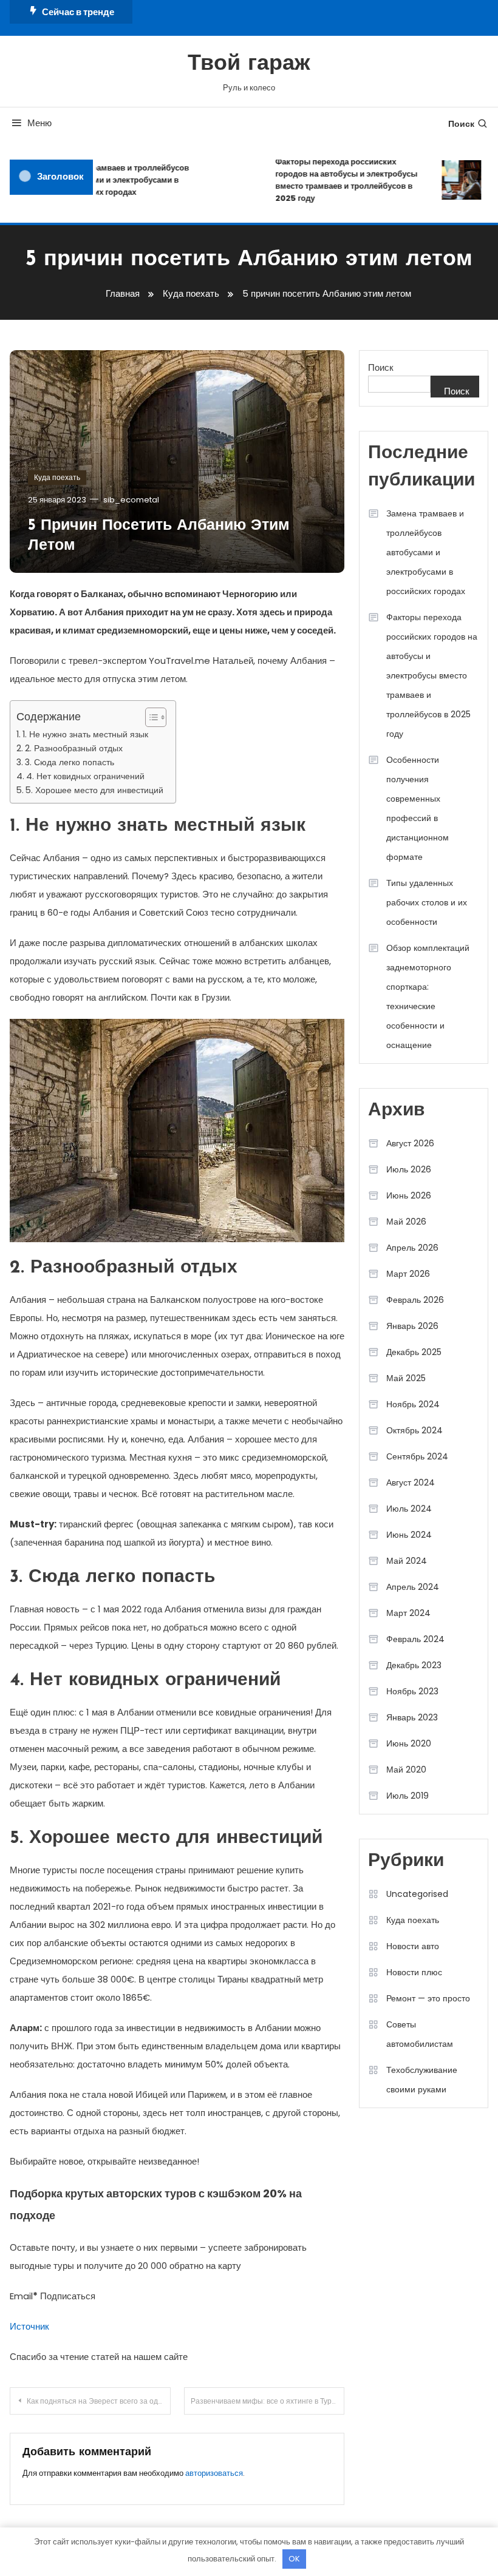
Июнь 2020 (409, 1743)
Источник (29, 2326)
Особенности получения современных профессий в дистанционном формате (418, 808)
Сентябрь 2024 (417, 1456)
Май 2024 (407, 1561)
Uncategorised (417, 1894)
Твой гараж (249, 64)
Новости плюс (414, 1972)
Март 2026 (408, 1274)
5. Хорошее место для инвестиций (94, 790)
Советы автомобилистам (420, 2034)
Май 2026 (406, 1222)
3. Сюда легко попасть (70, 762)
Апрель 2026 (412, 1248)
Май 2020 (406, 1770)
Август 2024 (411, 1482)
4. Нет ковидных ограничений (85, 776)
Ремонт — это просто (428, 1998)
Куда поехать (57, 477)
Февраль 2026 (415, 1300)
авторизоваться (214, 2473)
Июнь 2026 (409, 1195)
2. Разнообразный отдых (74, 748)
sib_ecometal (131, 500)
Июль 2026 (409, 1169)
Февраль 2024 (415, 1639)
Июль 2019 (408, 1796)
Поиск (461, 124)
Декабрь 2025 (414, 1352)
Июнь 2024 (409, 1535)
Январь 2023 (412, 1717)
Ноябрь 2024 (413, 1404)
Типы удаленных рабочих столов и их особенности (427, 902)
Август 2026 (410, 1143)
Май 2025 (406, 1378)
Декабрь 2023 (414, 1665)
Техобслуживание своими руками (422, 2080)
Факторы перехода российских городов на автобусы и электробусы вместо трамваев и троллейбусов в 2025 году (335, 180)
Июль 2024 (409, 1509)
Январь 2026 (412, 1326)
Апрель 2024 (413, 1587)
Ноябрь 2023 (412, 1691)
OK (294, 2559)
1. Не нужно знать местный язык (85, 734)
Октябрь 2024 (414, 1430)
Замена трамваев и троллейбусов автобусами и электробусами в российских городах (112, 180)
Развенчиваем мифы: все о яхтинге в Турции (268, 2401)
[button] (150, 717)
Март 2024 (408, 1613)
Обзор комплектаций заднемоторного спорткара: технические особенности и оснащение (428, 996)
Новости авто (413, 1946)
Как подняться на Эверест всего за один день (99, 2401)
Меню (39, 123)
